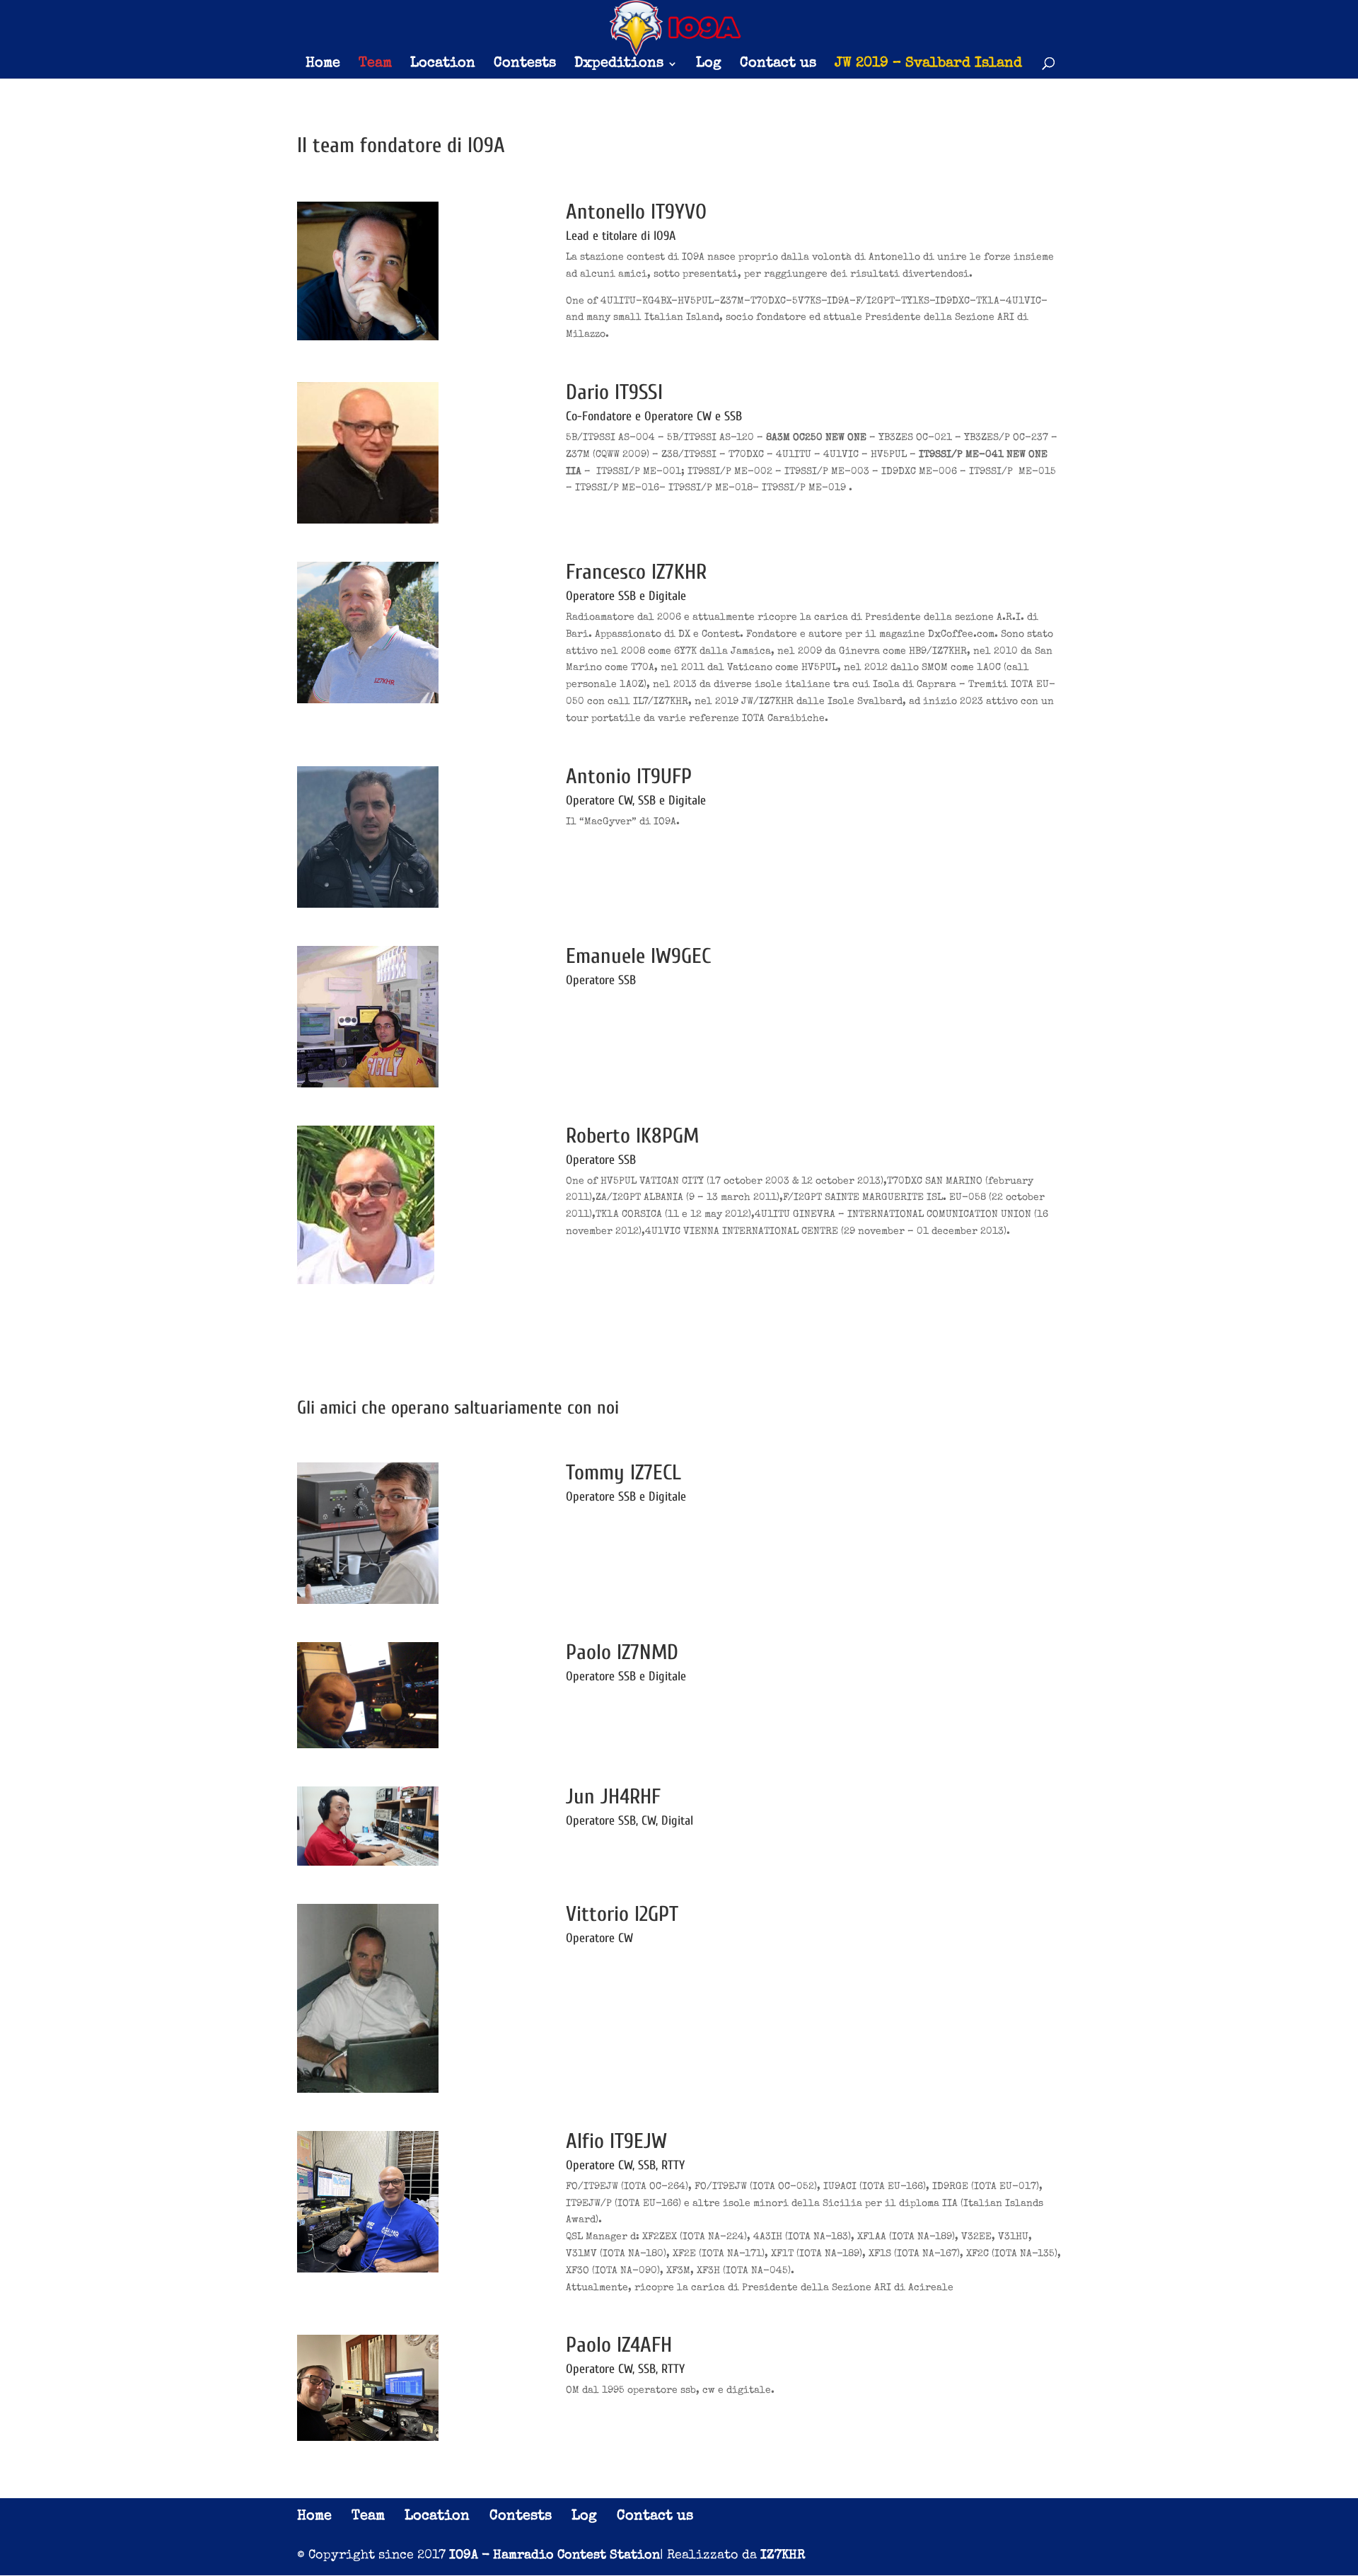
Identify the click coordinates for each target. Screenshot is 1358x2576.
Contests (525, 65)
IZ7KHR (783, 2555)
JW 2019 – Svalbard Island (928, 65)
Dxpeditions (619, 65)
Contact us (778, 65)
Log (709, 65)
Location (443, 65)
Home (323, 65)
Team (375, 65)
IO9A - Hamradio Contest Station (555, 2555)
